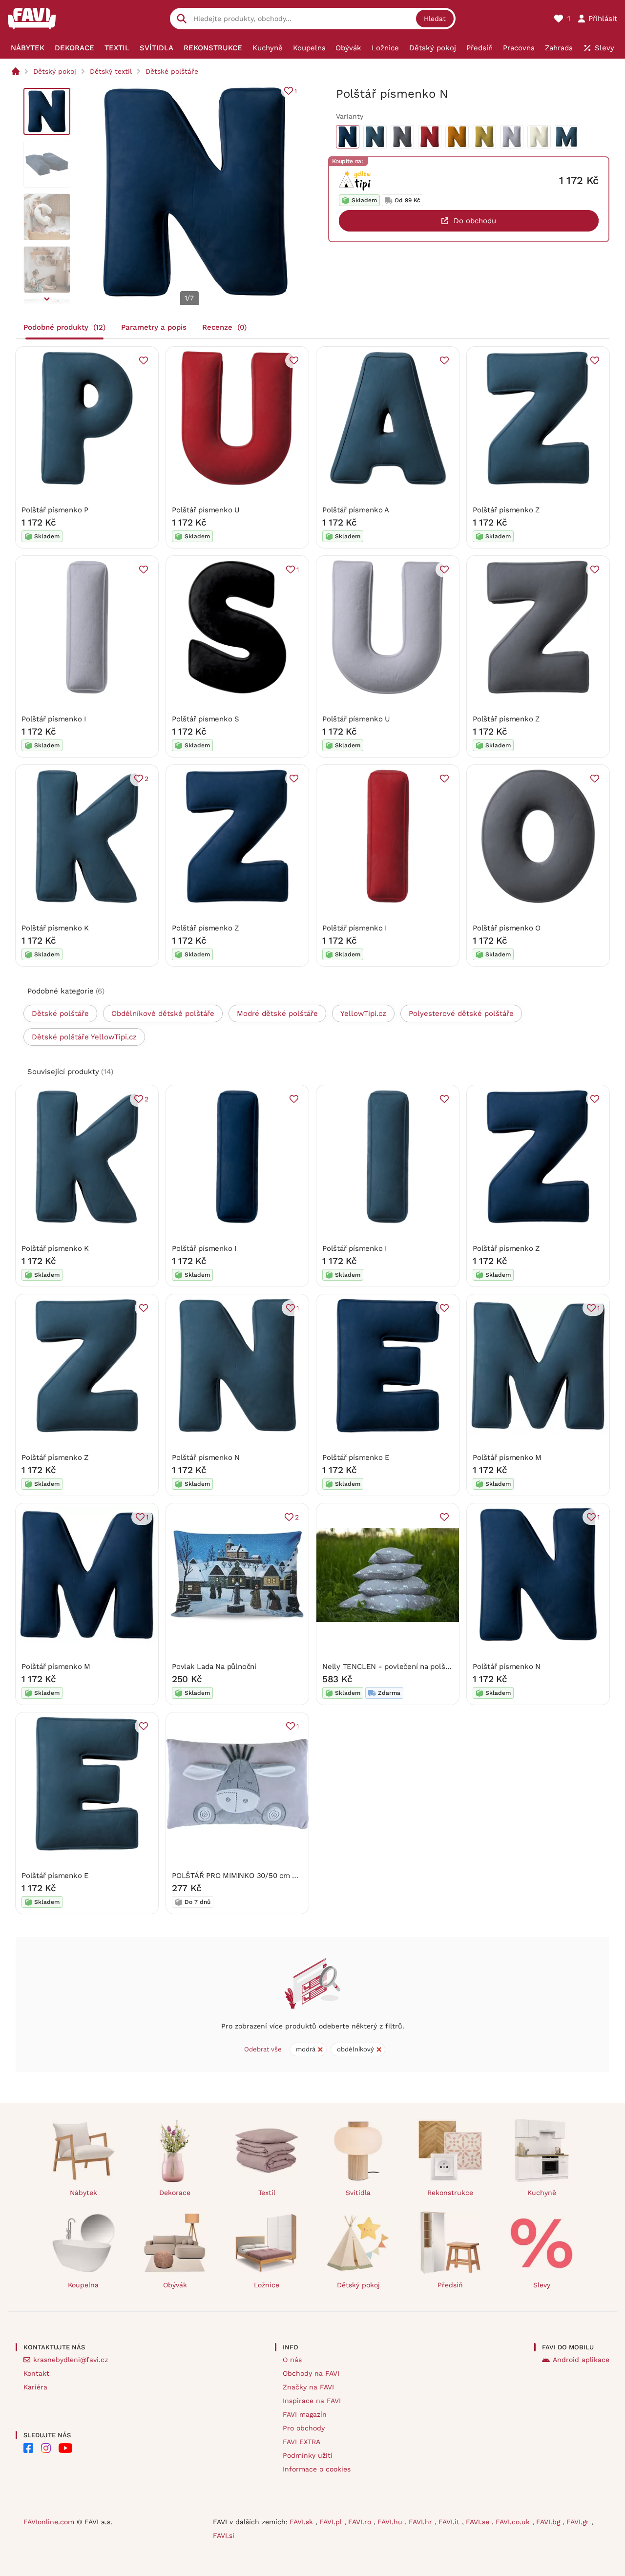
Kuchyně (542, 2193)
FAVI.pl (332, 2522)
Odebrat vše (263, 2049)
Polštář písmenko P (55, 510)
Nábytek (83, 2193)
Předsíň (450, 2285)
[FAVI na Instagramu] (46, 2448)
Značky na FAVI (308, 2387)
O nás (292, 2360)
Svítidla (358, 2193)
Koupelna (83, 2285)
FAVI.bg (549, 2522)
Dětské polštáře (172, 71)
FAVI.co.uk (514, 2522)
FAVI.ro (361, 2522)
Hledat (435, 19)
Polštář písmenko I (54, 719)
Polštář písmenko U (206, 510)
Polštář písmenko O (507, 928)
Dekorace (175, 2193)
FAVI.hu (391, 2522)
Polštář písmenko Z (506, 510)
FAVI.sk (302, 2522)
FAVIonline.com (49, 2522)
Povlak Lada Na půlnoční (214, 1667)
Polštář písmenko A (356, 510)
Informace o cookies (317, 2469)
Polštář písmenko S (206, 719)
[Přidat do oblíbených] (144, 360)
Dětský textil (111, 71)
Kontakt (36, 2373)
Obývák (175, 2285)
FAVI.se (479, 2522)
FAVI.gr (579, 2522)
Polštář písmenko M (507, 1457)
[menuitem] (28, 48)
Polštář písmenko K (55, 928)
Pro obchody (304, 2428)
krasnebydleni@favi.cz (71, 2360)
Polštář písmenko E (356, 1457)
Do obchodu (475, 221)
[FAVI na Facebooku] (28, 2448)
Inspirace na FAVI (312, 2401)
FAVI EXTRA (302, 2442)
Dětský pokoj (55, 71)
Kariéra (35, 2387)
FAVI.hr (422, 2522)
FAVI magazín (305, 2414)
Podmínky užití (308, 2455)
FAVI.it (450, 2522)
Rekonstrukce (450, 2193)
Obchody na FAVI (311, 2373)
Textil (267, 2193)
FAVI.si (224, 2535)
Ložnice (267, 2285)
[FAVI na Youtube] (65, 2448)
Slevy (542, 2285)
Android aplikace (581, 2360)
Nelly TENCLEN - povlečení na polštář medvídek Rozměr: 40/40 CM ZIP (446, 1667)
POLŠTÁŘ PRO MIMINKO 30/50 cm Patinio (244, 1876)
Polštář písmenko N (206, 1457)
